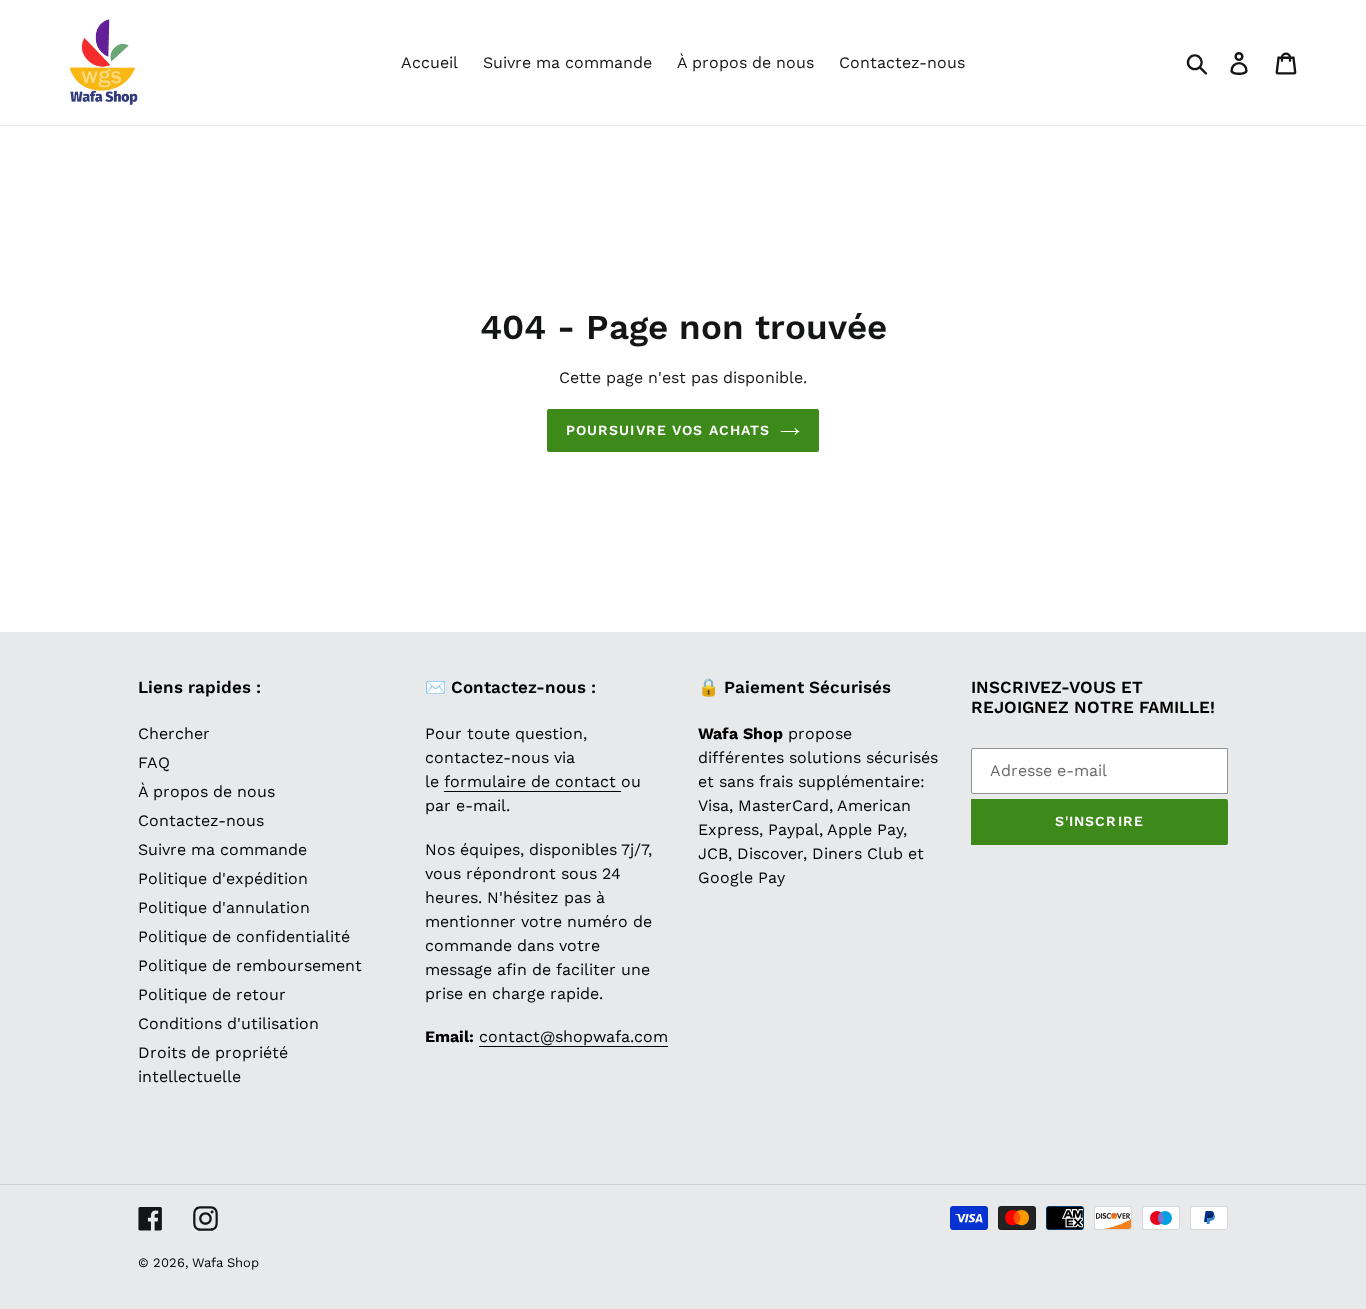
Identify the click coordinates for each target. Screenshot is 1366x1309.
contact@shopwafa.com (573, 1036)
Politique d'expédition (223, 878)
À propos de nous (206, 791)
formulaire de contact (532, 781)
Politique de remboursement (250, 965)
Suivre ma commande (222, 849)
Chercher (174, 733)
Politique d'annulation (224, 907)
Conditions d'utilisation (228, 1023)
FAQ (154, 762)
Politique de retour (212, 994)
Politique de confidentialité (244, 936)
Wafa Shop (225, 1262)
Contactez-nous (201, 820)
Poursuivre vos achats (668, 430)
